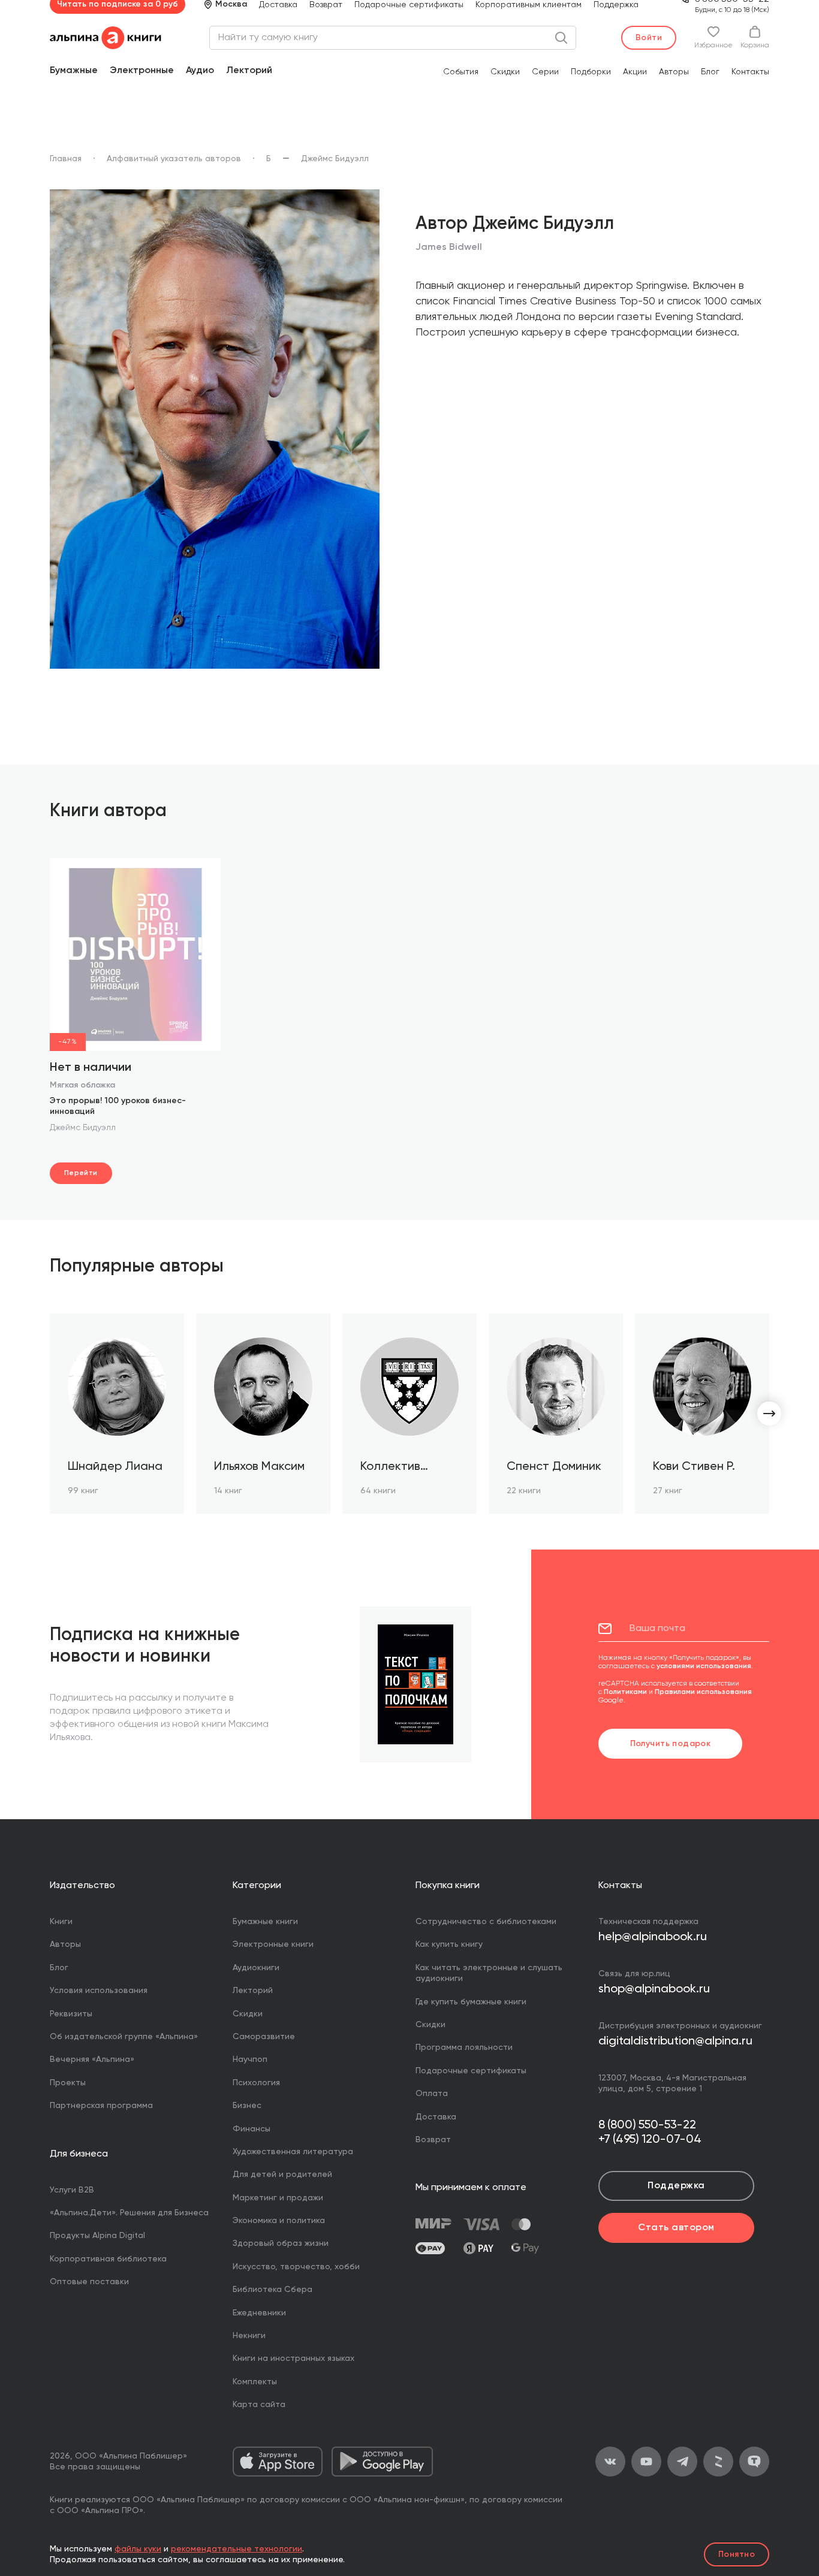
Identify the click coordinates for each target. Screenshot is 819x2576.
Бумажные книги (265, 1922)
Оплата (432, 2094)
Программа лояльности (464, 2047)
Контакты (750, 72)
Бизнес (247, 2106)
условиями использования (704, 1666)
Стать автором (676, 2228)
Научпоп (250, 2059)
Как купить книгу (449, 1944)
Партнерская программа (101, 2106)
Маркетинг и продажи (278, 2198)
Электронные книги (273, 1944)
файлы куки (138, 2549)
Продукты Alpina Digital (97, 2236)
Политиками (625, 1692)
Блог (710, 72)
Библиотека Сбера (273, 2290)
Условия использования (99, 1991)
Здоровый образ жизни (281, 2243)
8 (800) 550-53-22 (647, 2125)
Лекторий (249, 71)
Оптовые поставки (89, 2282)
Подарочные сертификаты (471, 2071)
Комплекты (255, 2382)
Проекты (68, 2083)
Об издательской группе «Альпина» (124, 2037)
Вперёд (769, 1414)
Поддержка (676, 2186)
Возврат (433, 2140)
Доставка (436, 2117)
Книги (61, 1922)
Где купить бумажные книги (471, 2002)
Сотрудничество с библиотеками (486, 1922)
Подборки (591, 72)
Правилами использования (703, 1692)
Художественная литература (293, 2152)
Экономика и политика (279, 2221)
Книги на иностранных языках (293, 2358)
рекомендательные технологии (237, 2549)
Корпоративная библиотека (108, 2259)
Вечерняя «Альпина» (92, 2059)
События (461, 72)
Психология (256, 2083)
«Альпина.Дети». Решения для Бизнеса (129, 2213)
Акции (635, 72)
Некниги (249, 2336)
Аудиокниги (256, 1968)
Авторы (674, 72)
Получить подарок (671, 1744)
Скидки (505, 72)
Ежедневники (259, 2313)
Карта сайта (259, 2405)
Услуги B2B (72, 2190)
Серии (545, 72)
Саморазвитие (264, 2037)
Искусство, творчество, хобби (296, 2267)
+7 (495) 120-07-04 (650, 2140)
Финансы (252, 2129)
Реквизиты (71, 2014)
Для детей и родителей (282, 2175)
